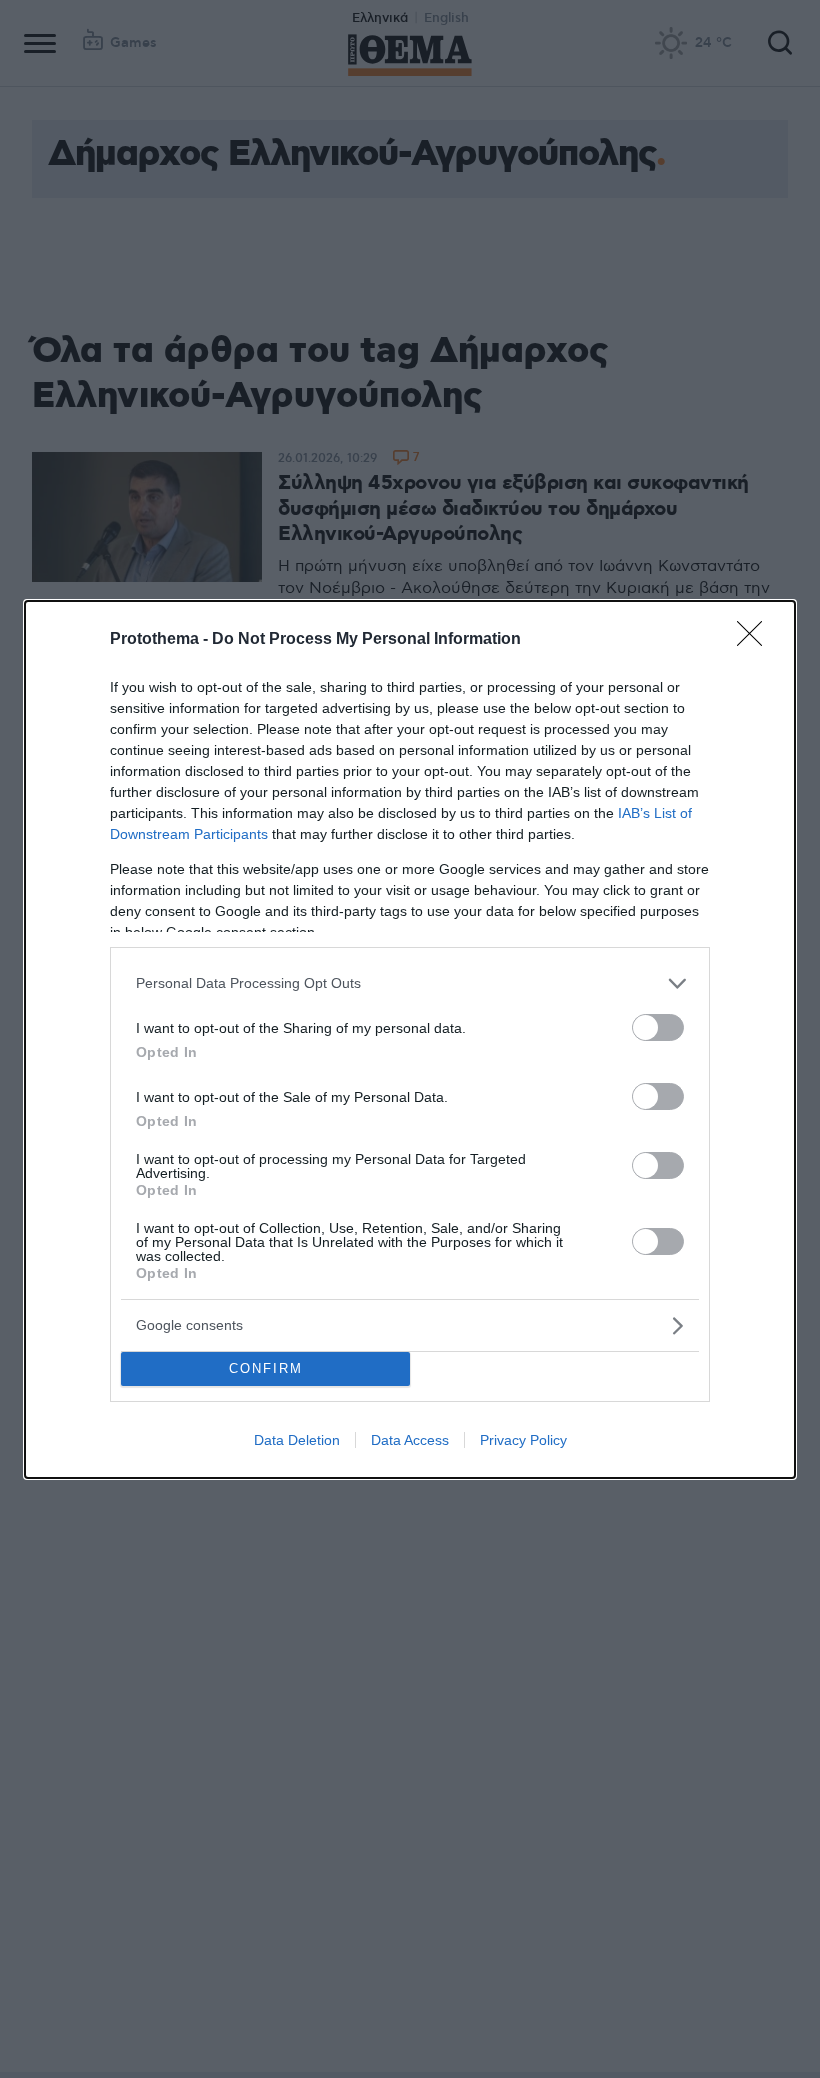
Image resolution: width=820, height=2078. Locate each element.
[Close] (756, 640)
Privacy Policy (523, 1440)
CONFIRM (266, 1368)
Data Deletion (297, 1440)
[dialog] (410, 1039)
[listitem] (410, 983)
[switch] (658, 1027)
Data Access (410, 1440)
